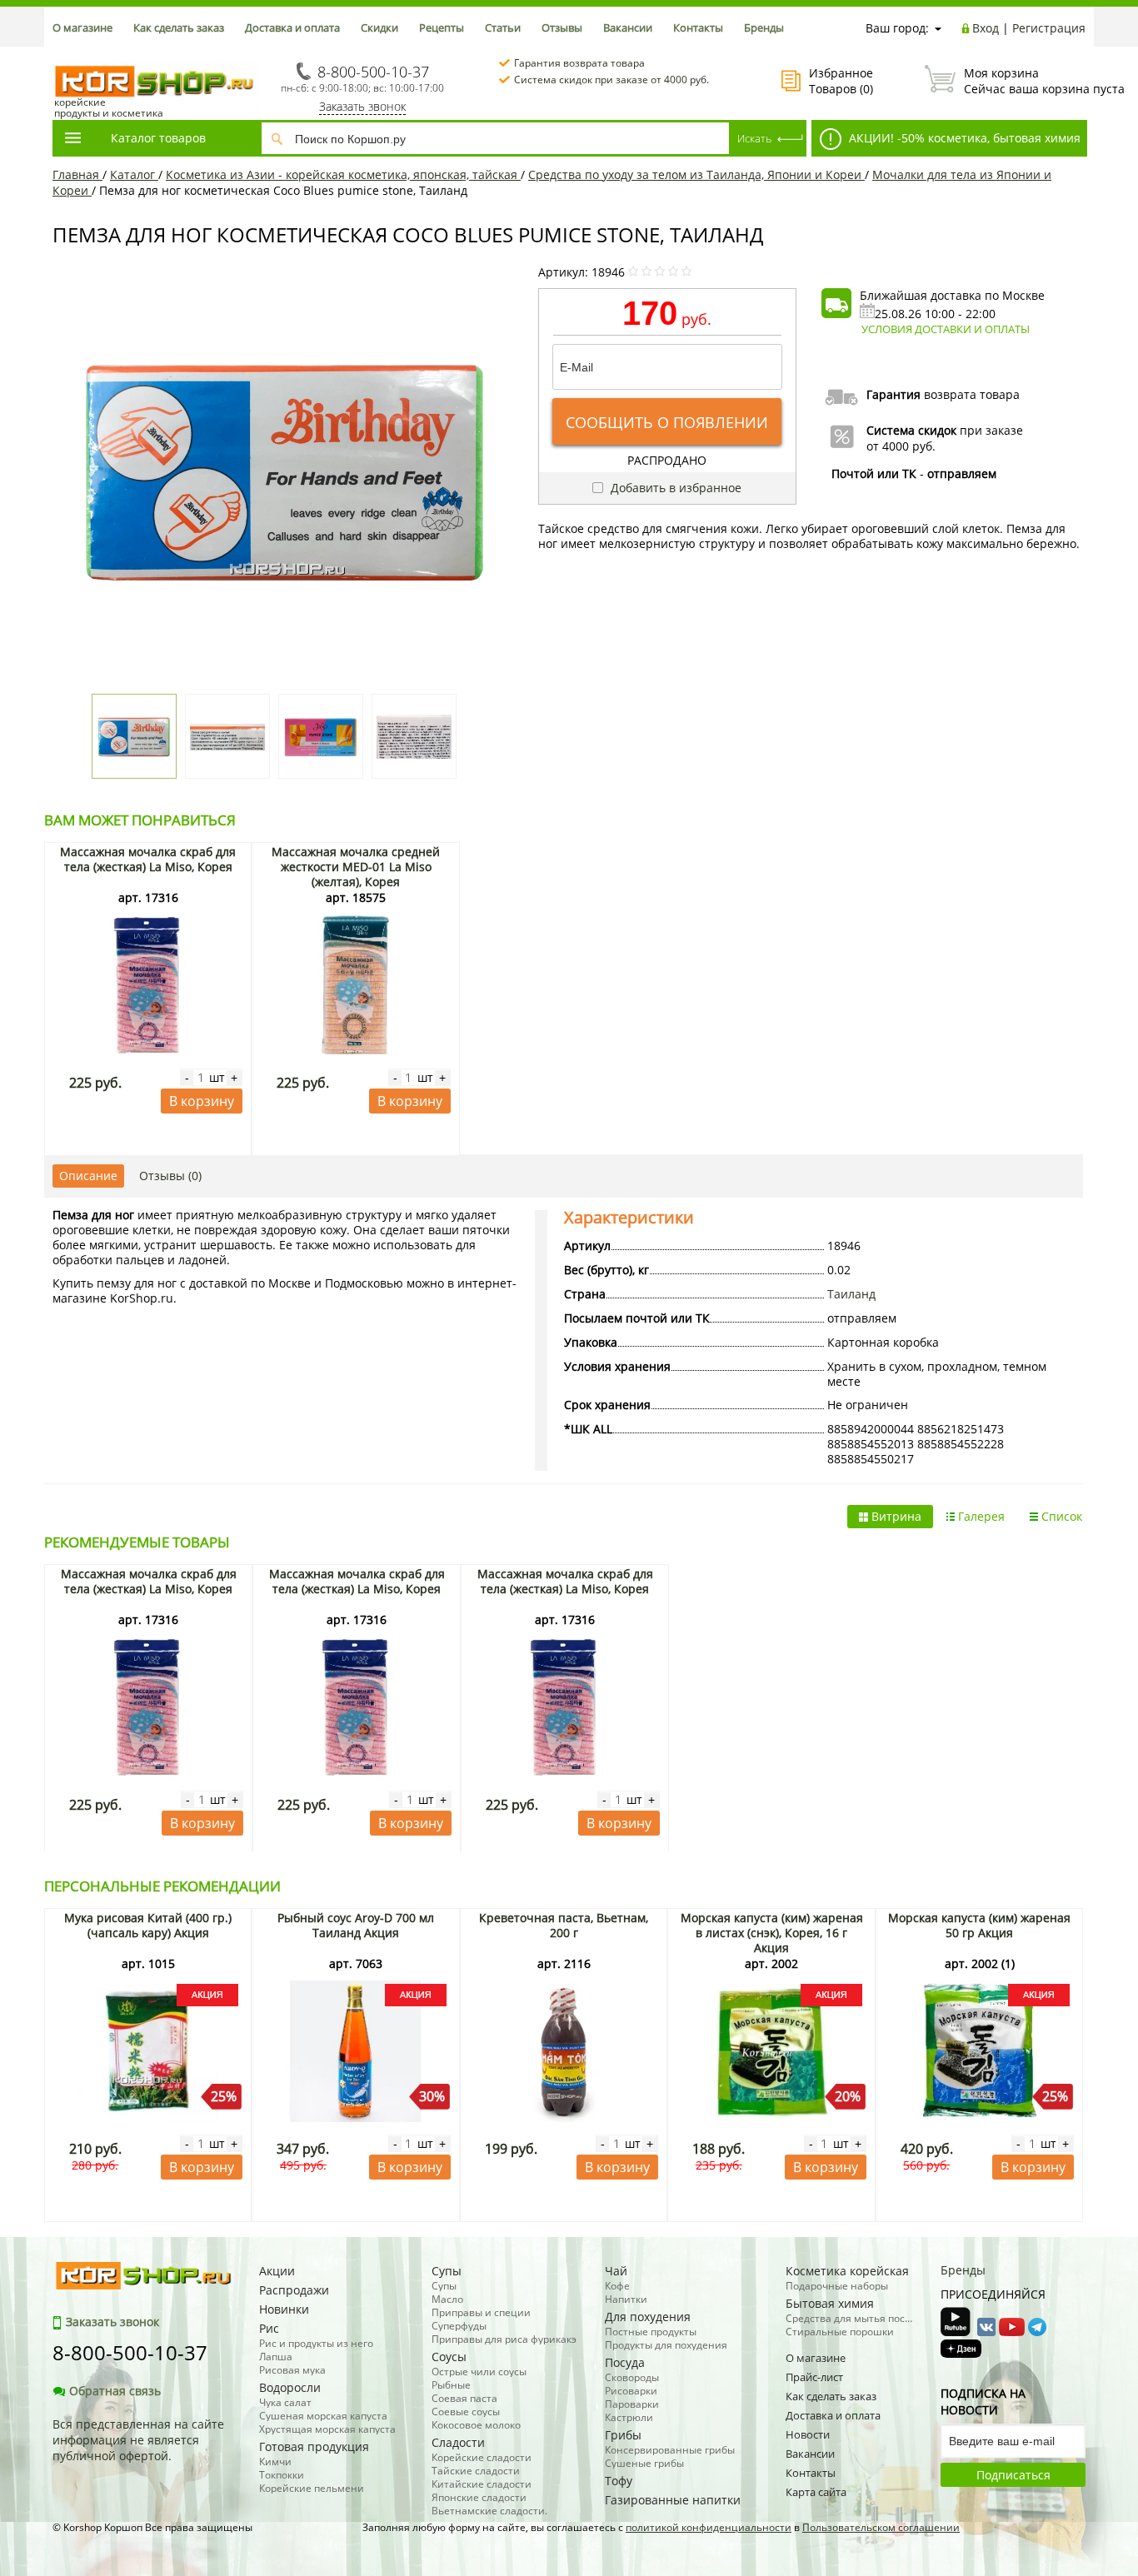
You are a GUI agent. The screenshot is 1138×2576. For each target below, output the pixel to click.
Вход (986, 28)
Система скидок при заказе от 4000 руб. (611, 80)
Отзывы (562, 27)
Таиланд (851, 1294)
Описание (88, 1176)
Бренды (764, 27)
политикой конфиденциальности (709, 2527)
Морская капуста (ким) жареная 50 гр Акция (979, 1925)
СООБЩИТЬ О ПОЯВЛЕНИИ (667, 422)
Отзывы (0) (170, 1176)
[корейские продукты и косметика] (61, 55)
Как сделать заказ (179, 27)
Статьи (503, 27)
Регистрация (1049, 28)
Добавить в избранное (674, 488)
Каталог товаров (158, 138)
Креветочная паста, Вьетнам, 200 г (564, 1925)
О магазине (82, 27)
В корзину (202, 1101)
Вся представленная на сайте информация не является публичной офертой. (138, 2440)
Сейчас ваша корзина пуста (1025, 81)
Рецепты (442, 27)
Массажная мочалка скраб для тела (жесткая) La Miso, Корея (148, 859)
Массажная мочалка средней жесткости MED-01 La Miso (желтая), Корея (356, 867)
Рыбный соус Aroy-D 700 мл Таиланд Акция (356, 1925)
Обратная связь (115, 2391)
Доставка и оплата (292, 27)
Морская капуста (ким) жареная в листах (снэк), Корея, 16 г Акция (772, 1933)
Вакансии (628, 27)
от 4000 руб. (901, 446)
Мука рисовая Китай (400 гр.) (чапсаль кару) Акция (148, 1925)
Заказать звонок (362, 106)
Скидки (379, 27)
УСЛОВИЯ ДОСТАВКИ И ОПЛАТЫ (946, 329)
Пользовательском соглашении (881, 2527)
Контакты (698, 27)
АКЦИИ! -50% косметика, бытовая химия (963, 138)
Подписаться (1013, 2475)
